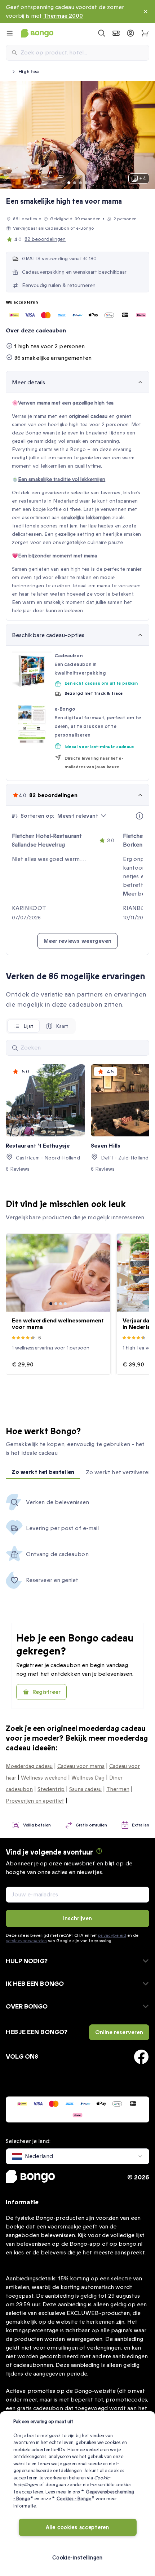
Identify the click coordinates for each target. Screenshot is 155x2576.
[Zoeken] (15, 1048)
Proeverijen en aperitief (35, 1801)
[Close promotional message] (146, 12)
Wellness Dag (88, 1778)
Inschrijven (78, 1918)
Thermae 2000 (63, 16)
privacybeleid (112, 1935)
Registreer (46, 1692)
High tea (29, 72)
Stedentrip (51, 1789)
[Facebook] (141, 2057)
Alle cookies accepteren (77, 2528)
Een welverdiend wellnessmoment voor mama (58, 1324)
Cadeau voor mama (81, 1766)
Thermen (118, 1789)
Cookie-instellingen (77, 2558)
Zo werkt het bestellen (43, 1472)
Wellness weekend (44, 1778)
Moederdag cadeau (29, 1766)
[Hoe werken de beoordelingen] (139, 816)
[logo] (37, 33)
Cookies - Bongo (74, 2499)
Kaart (62, 1026)
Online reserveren (119, 2032)
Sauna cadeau (85, 1789)
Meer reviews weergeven (78, 941)
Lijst (28, 1026)
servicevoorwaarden (26, 1941)
